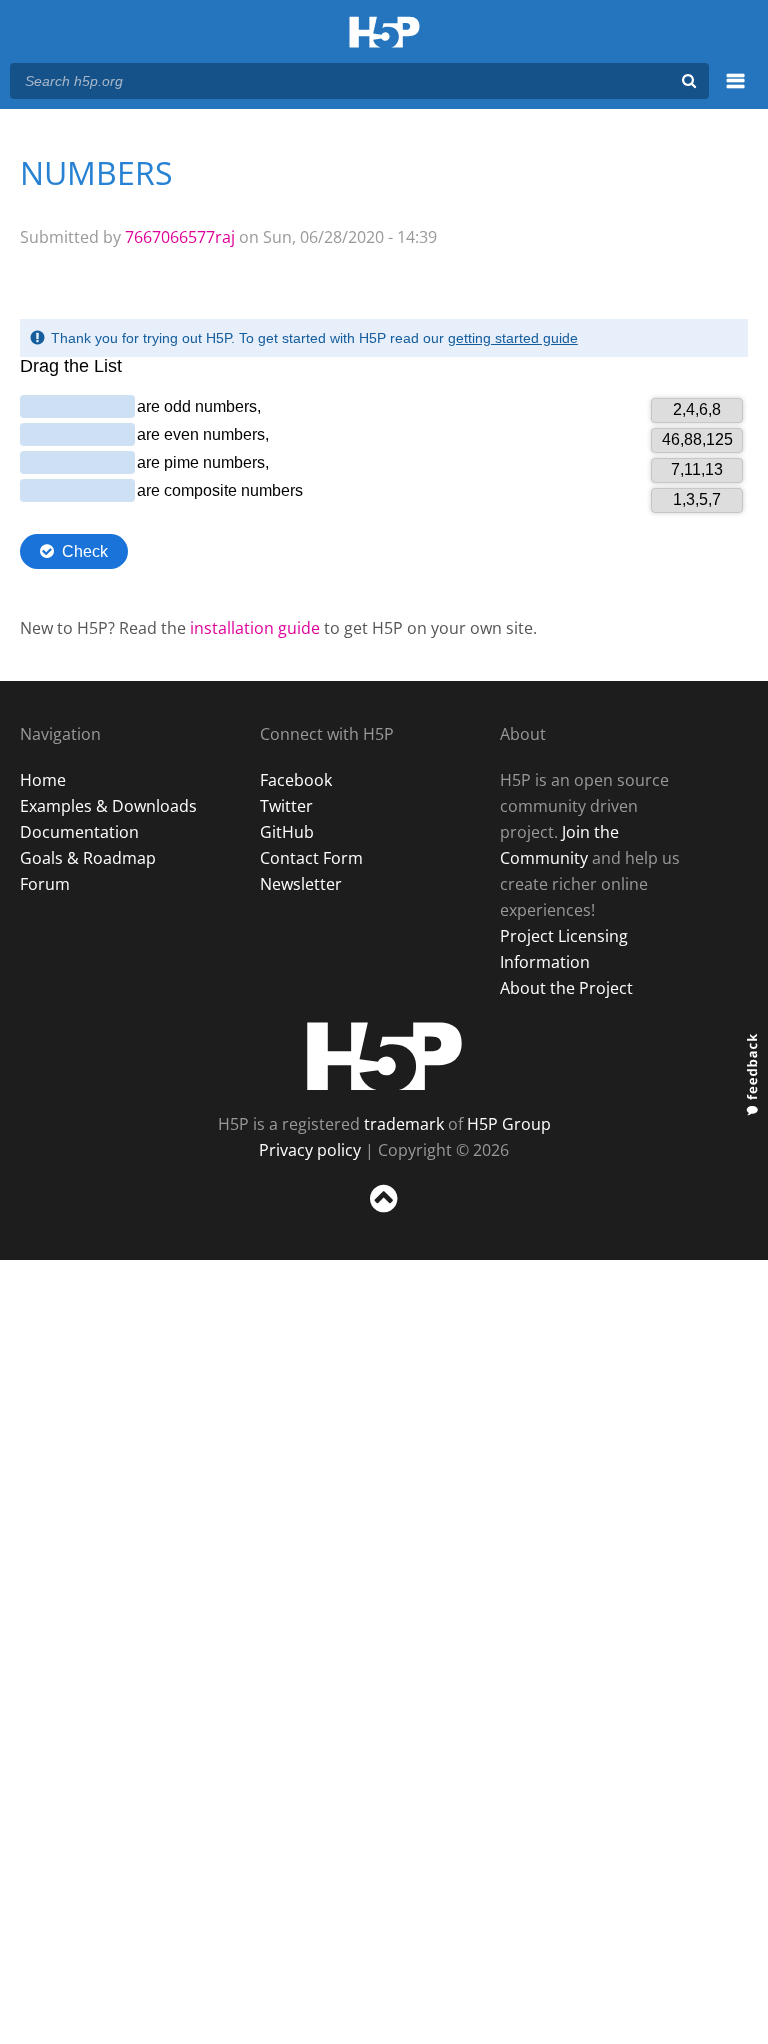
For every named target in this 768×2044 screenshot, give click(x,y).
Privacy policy (310, 1150)
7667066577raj (180, 237)
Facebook (296, 780)
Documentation (79, 832)
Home (43, 780)
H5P (384, 1056)
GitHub (287, 832)
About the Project (566, 988)
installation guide (255, 628)
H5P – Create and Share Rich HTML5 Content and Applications (384, 33)
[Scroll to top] (384, 1216)
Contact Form (311, 858)
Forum (45, 884)
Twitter (286, 806)
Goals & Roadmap (88, 858)
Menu (735, 92)
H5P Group (509, 1124)
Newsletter (301, 884)
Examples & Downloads (108, 806)
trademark (404, 1124)
